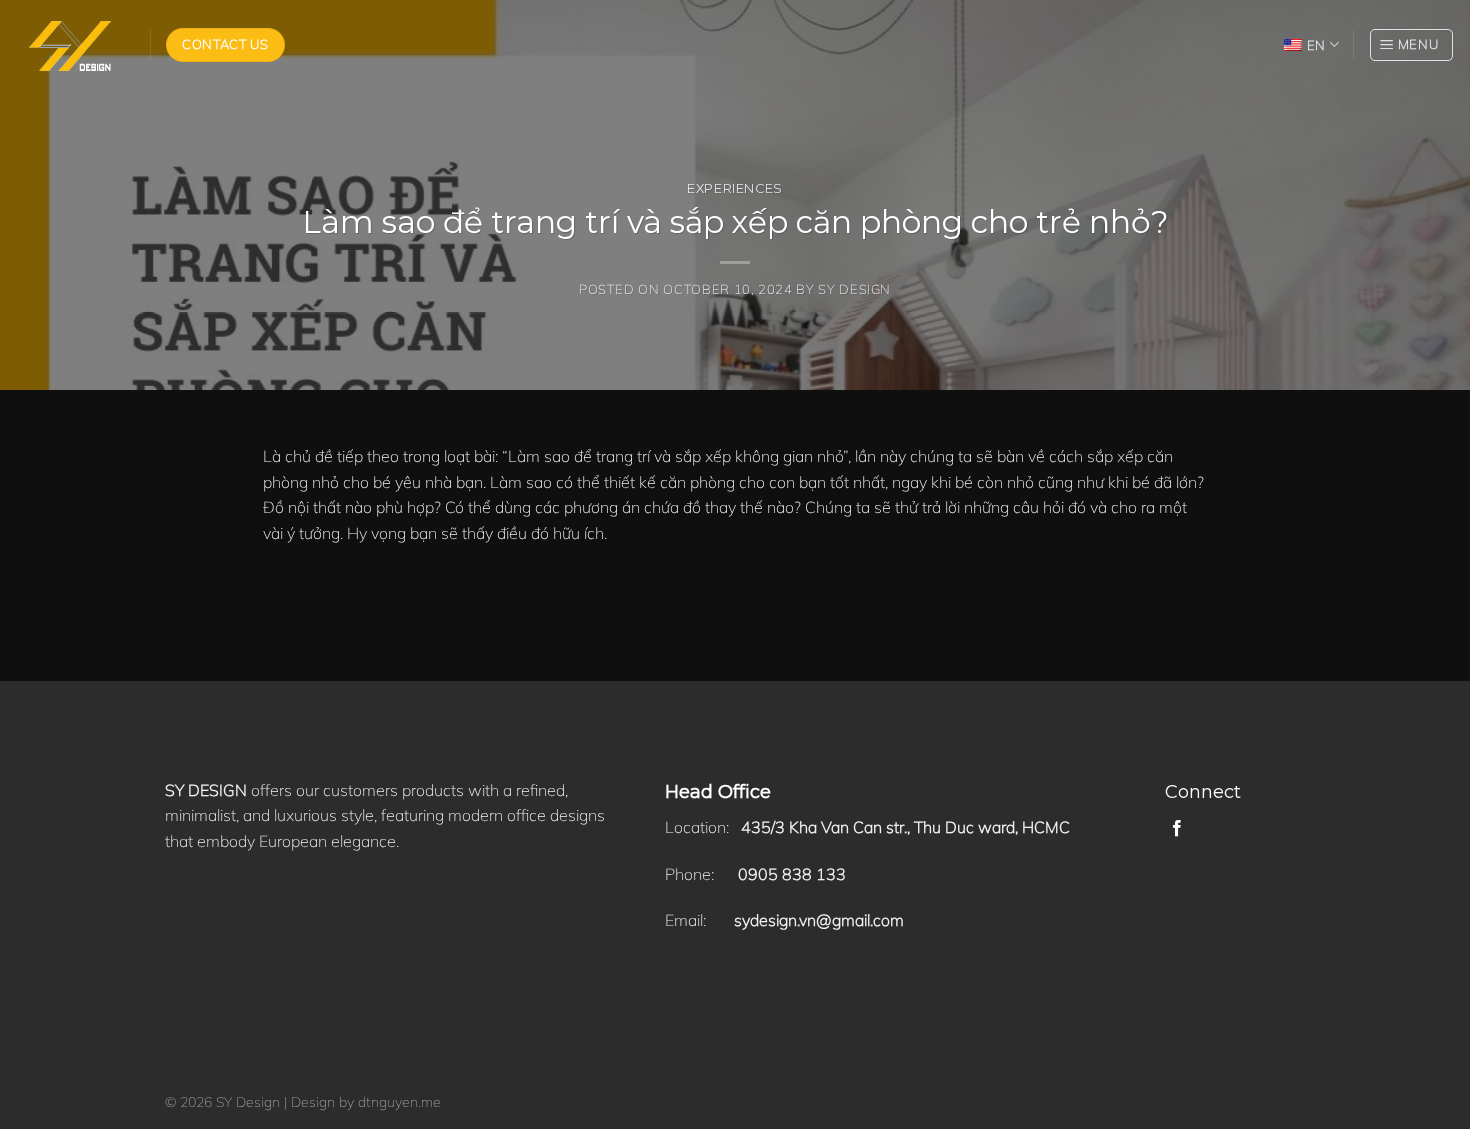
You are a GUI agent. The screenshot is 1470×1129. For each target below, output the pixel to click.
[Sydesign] (67, 45)
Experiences (735, 188)
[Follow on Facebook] (1177, 829)
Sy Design (854, 289)
